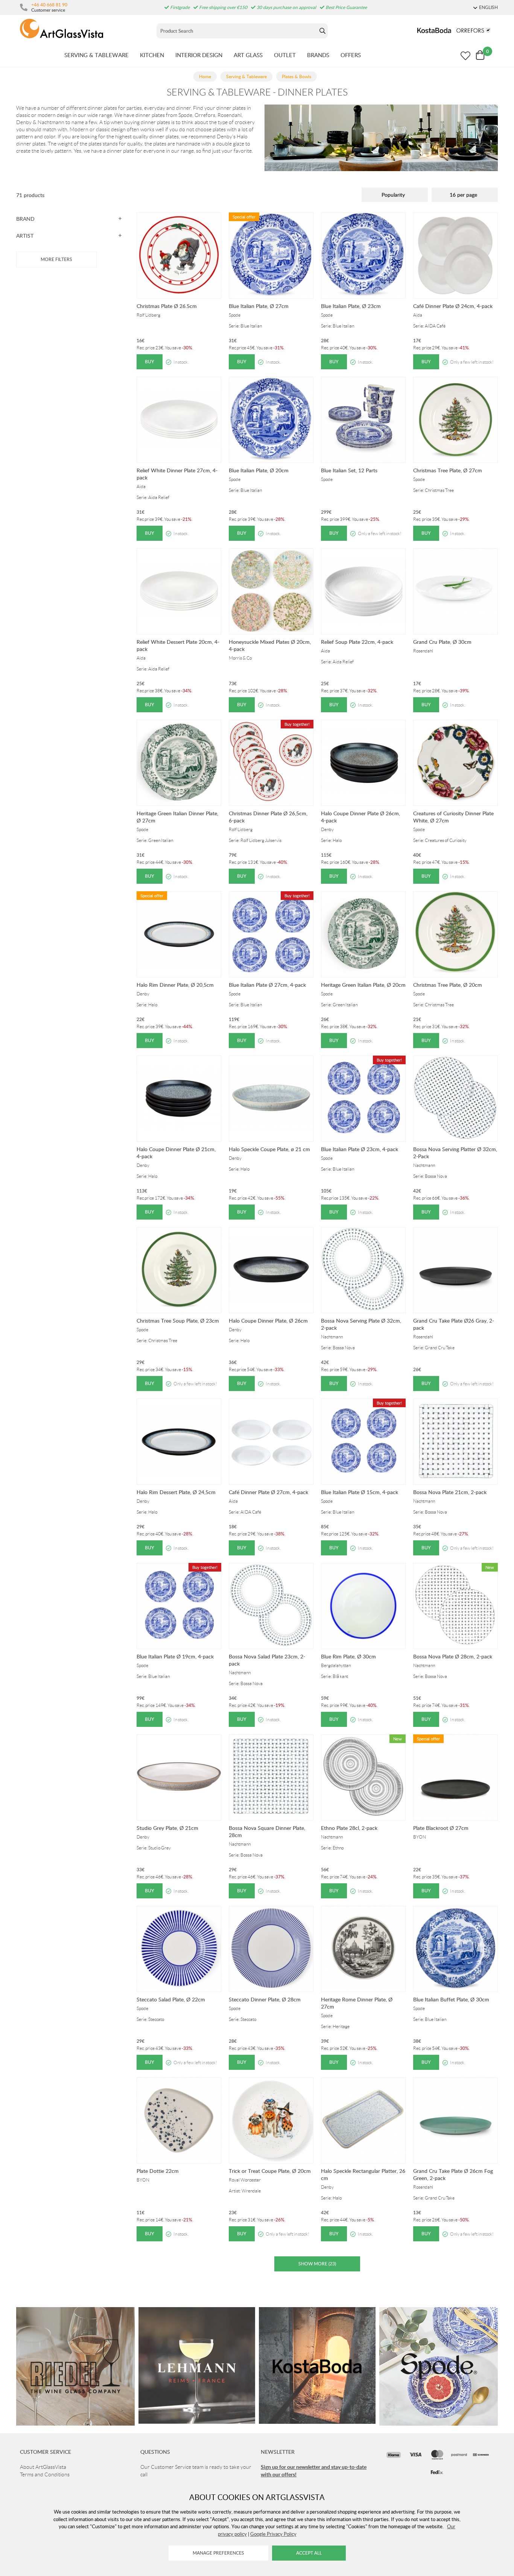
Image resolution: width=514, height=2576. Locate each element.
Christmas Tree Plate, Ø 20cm (448, 985)
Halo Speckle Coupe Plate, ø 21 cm (269, 1149)
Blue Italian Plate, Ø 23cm (351, 306)
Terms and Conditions (45, 2474)
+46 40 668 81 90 (49, 5)
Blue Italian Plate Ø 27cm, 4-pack (267, 985)
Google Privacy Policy (273, 2534)
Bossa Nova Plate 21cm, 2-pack (450, 1492)
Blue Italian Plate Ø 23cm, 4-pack (360, 1149)
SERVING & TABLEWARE (97, 55)
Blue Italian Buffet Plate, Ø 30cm (451, 1999)
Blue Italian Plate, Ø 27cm (259, 306)
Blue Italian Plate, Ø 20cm (259, 470)
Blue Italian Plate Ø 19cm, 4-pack (175, 1656)
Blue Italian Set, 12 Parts (349, 470)
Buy (150, 362)
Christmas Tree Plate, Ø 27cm (448, 470)
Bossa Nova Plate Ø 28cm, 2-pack (453, 1656)
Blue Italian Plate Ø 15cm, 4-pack (360, 1492)
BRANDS (318, 55)
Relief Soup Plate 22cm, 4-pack (357, 642)
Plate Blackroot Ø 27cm (441, 1828)
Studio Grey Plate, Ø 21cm (167, 1828)
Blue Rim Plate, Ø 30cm (348, 1656)
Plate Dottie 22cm (158, 2171)
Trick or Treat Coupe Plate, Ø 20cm (270, 2171)
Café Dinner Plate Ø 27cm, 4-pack (268, 1492)
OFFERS (351, 55)
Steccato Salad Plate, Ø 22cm (171, 1999)
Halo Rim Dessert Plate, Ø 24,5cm (176, 1492)
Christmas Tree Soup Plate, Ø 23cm (178, 1321)
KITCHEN (152, 55)
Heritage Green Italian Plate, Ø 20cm (363, 985)
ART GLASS (248, 55)
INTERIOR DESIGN (199, 55)
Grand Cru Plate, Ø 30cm (442, 642)
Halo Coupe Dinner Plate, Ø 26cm (268, 1321)
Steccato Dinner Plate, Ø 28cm (265, 1999)
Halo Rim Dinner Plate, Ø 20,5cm (175, 985)
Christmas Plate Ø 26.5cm (167, 306)
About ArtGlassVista (43, 2467)
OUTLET (285, 55)
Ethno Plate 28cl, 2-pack (349, 1828)
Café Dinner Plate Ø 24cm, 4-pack (453, 306)
